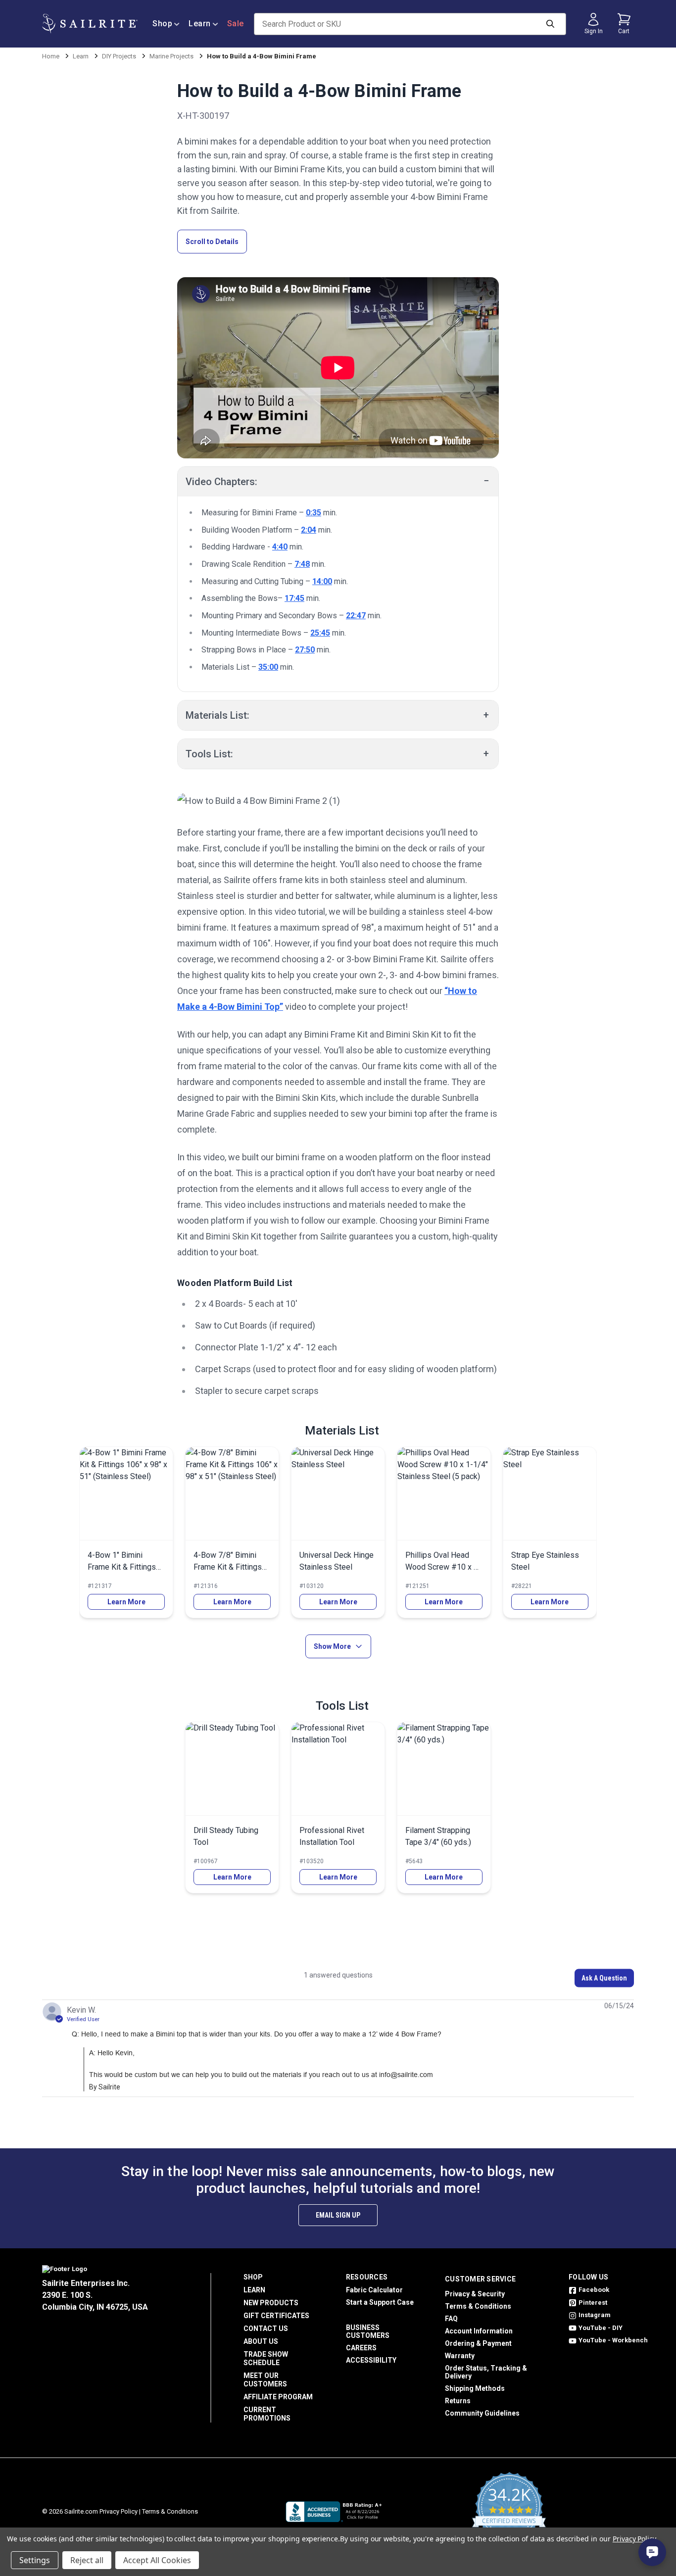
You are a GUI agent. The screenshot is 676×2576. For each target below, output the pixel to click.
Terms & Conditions (478, 2306)
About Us (261, 2341)
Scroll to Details (212, 242)
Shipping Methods (475, 2388)
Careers (361, 2348)
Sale (236, 24)
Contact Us (266, 2328)
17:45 (294, 598)
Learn (200, 24)
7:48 (302, 564)
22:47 (356, 616)
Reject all (87, 2560)
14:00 (322, 581)
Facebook (594, 2290)
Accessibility (371, 2360)
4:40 (280, 547)
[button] (604, 1978)
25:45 (320, 633)
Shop (162, 24)
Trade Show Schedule (266, 2358)
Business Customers (368, 2331)
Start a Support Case (380, 2302)
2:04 (309, 530)
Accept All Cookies (157, 2560)
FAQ (451, 2319)
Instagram (595, 2315)
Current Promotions (267, 2414)
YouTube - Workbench (613, 2340)
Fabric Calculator (374, 2290)
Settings (35, 2560)
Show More (332, 1646)
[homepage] (90, 24)
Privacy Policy (119, 2511)
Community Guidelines (482, 2413)
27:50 (305, 650)
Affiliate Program (278, 2397)
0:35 (314, 513)
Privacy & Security (475, 2294)
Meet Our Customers (265, 2380)
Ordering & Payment (478, 2343)
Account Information (479, 2331)
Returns (458, 2401)
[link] (126, 1532)
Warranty (460, 2356)
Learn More (126, 1602)
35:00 (268, 667)
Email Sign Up (338, 2215)
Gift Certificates (276, 2316)
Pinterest (593, 2303)
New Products (271, 2303)
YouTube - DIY (601, 2328)
